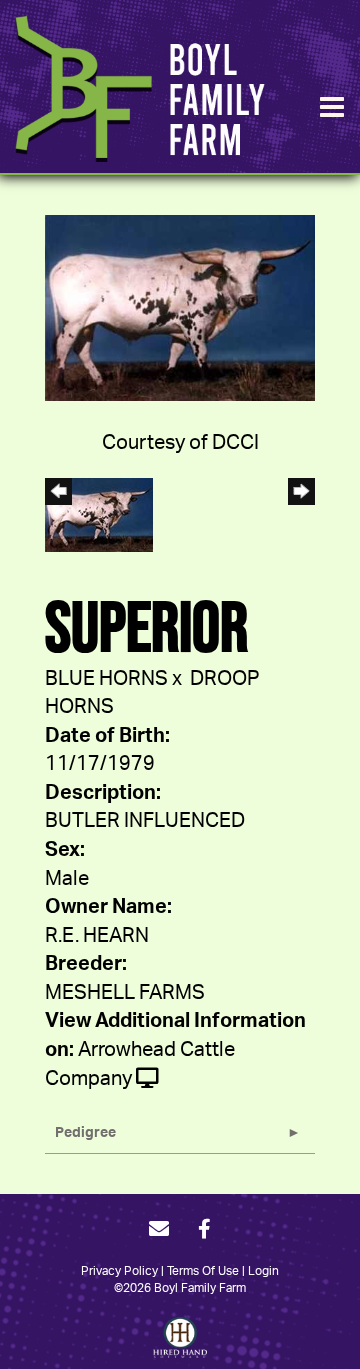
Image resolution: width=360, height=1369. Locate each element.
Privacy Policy (119, 1271)
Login (263, 1271)
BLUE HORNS (106, 679)
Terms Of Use (203, 1271)
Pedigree (85, 1133)
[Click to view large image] (180, 307)
